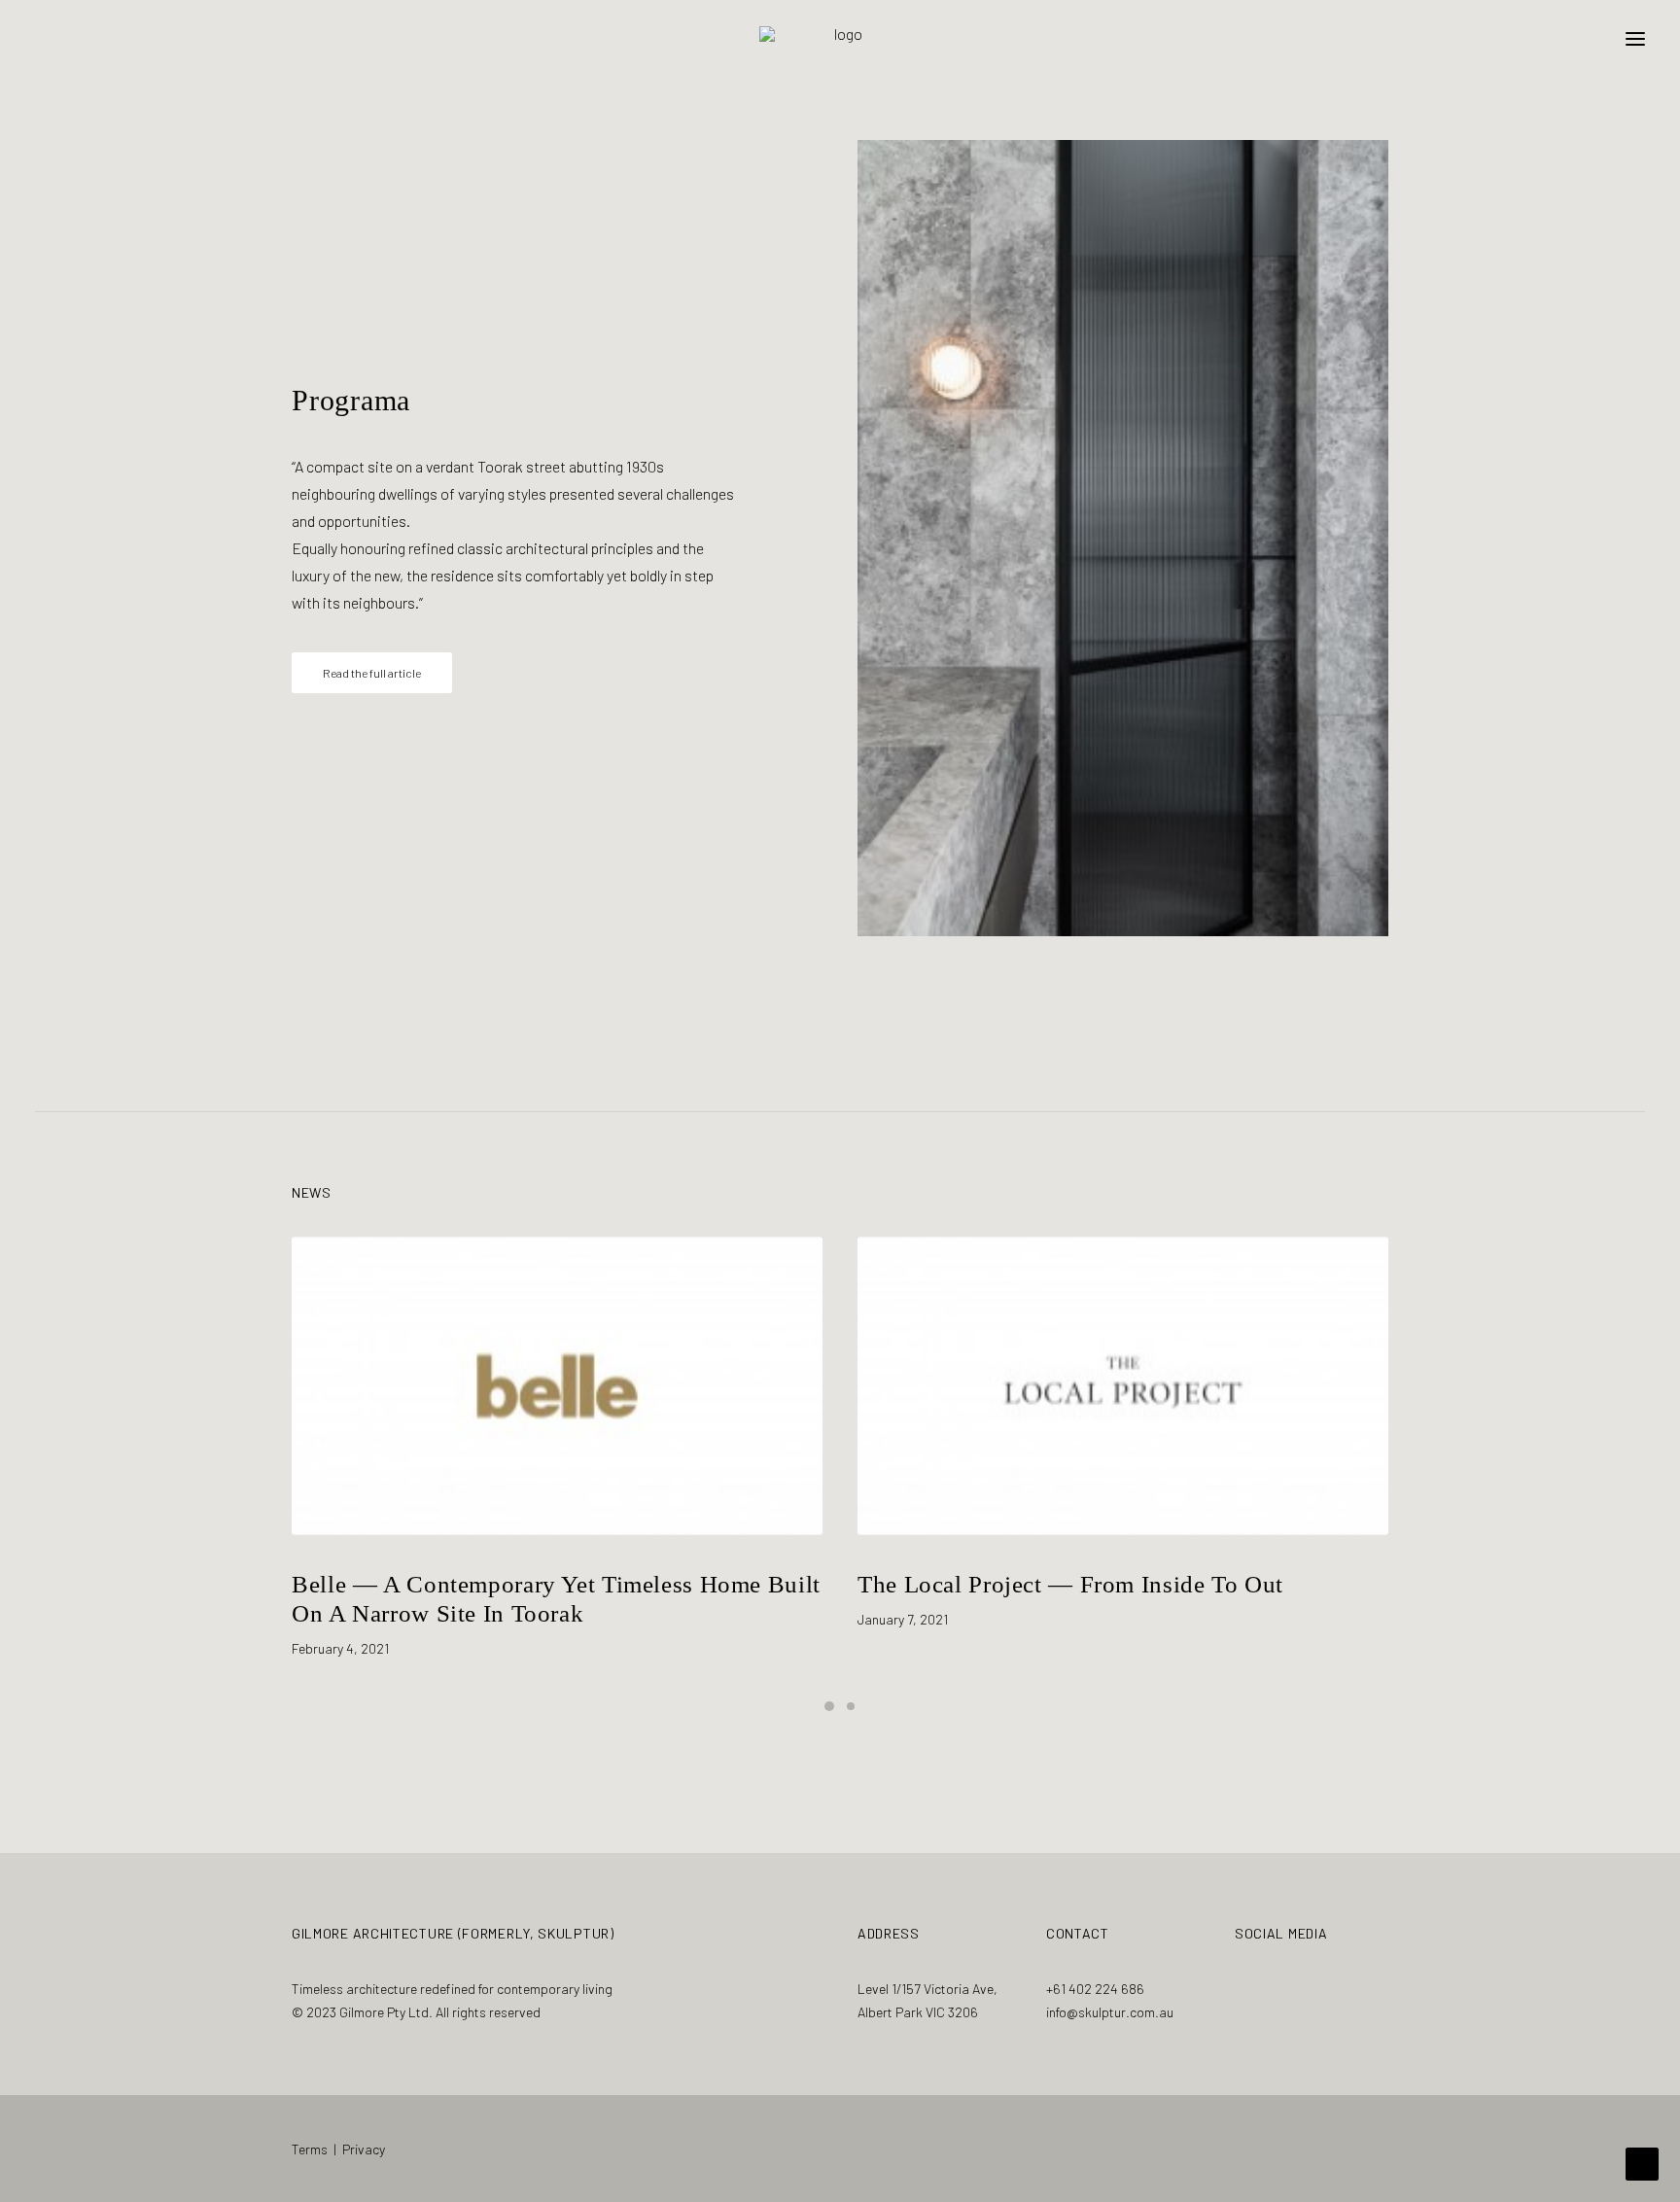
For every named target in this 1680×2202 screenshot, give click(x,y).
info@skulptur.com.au (1110, 2012)
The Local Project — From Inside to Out (505, 1584)
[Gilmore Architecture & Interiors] (840, 38)
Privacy (364, 2149)
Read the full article (372, 673)
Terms (310, 2149)
